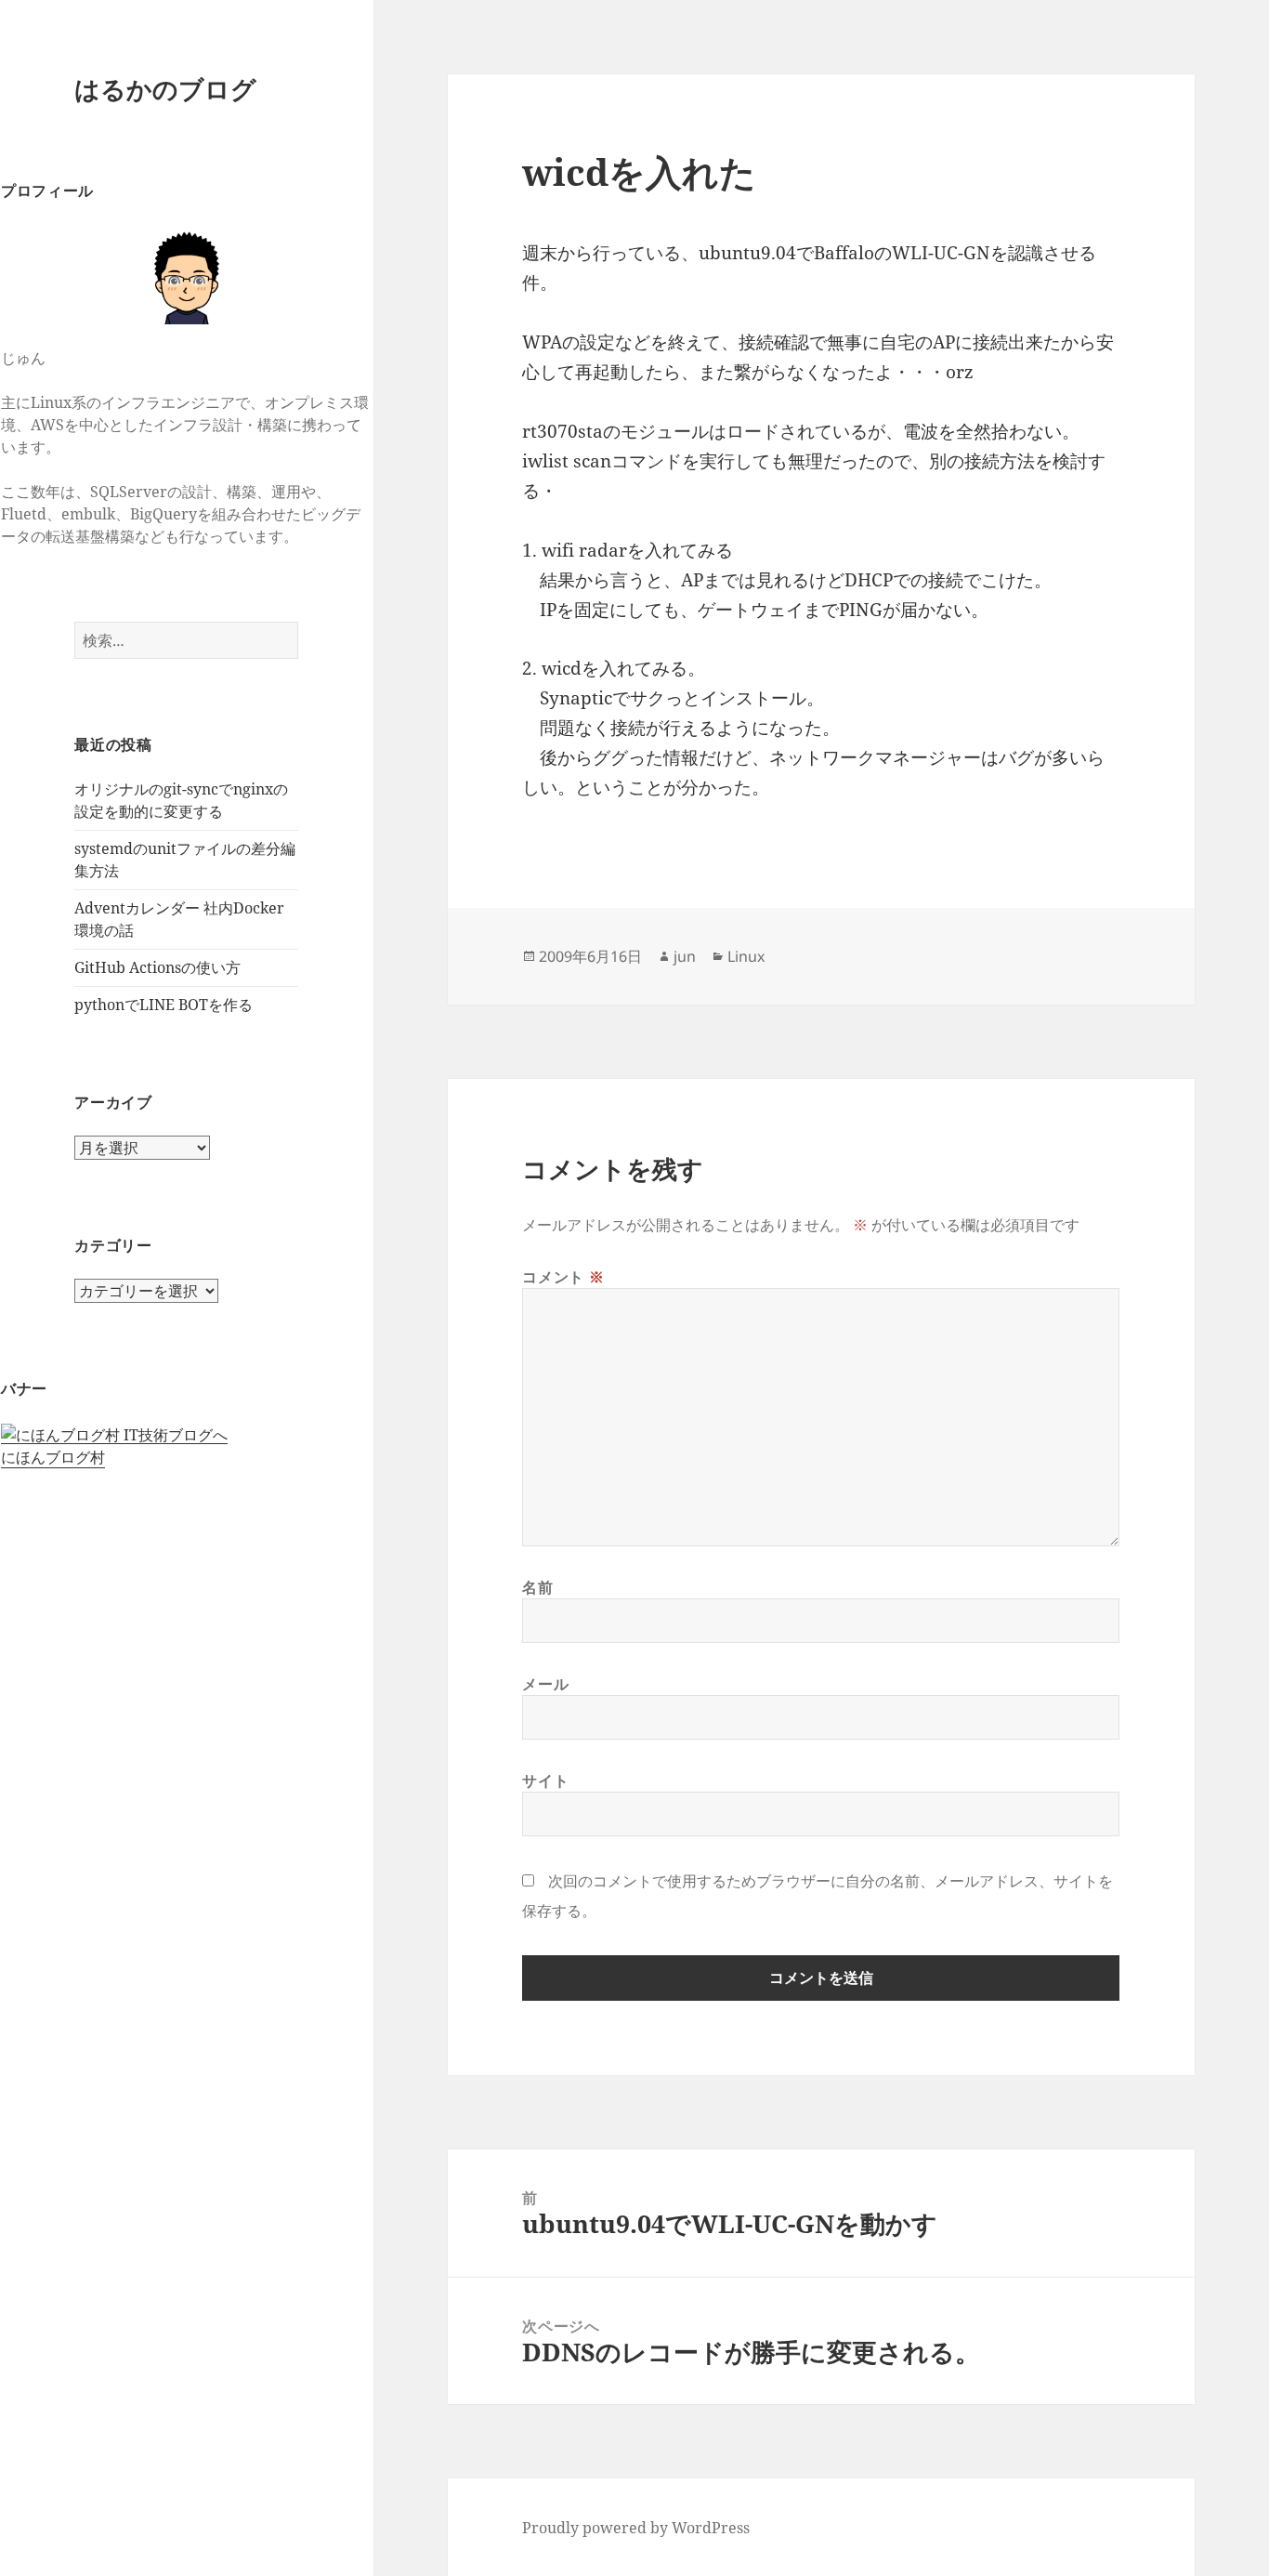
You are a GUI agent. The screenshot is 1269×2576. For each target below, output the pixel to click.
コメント (563, 1277)
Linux (746, 956)
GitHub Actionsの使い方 (157, 967)
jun (685, 956)
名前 (537, 1587)
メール (545, 1684)
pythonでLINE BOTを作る (164, 1005)
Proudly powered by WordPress (636, 2528)
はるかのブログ (165, 89)
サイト (545, 1781)
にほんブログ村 (53, 1457)
